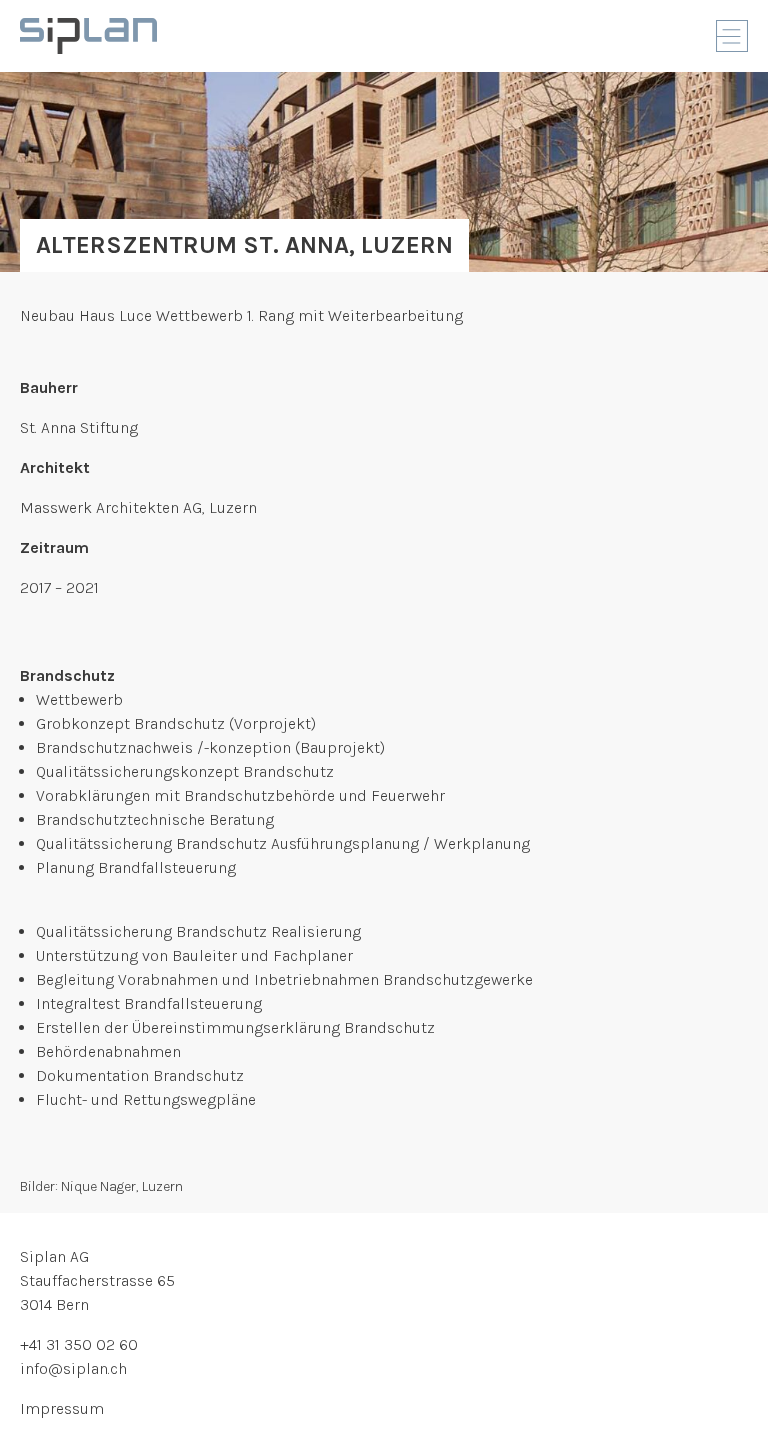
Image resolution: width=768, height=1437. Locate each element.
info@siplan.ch (73, 1368)
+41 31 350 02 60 (79, 1344)
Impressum (62, 1408)
